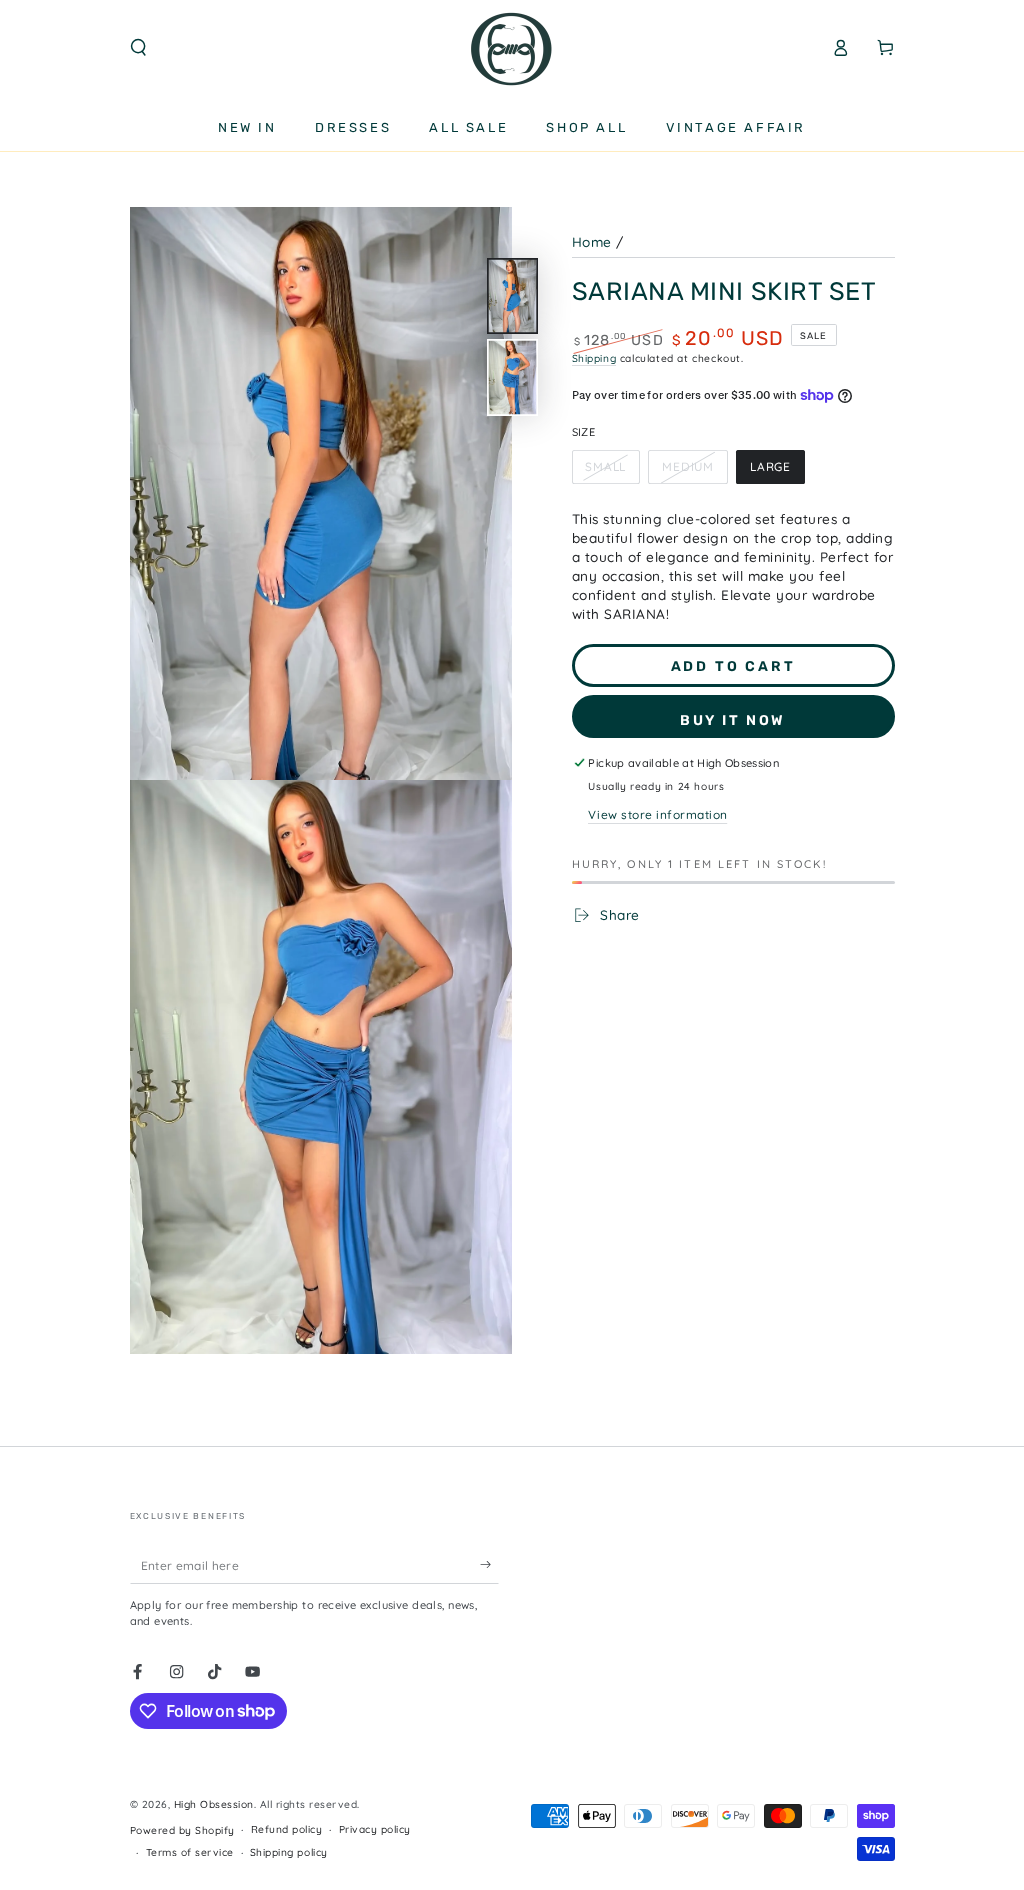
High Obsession (214, 1804)
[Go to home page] (512, 48)
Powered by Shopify (182, 1830)
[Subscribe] (490, 1564)
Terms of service (190, 1852)
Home (592, 241)
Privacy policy (375, 1829)
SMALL (612, 471)
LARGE (776, 471)
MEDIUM (694, 471)
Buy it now (733, 720)
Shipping (594, 358)
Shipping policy (289, 1852)
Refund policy (287, 1829)
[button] (139, 47)
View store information (657, 814)
